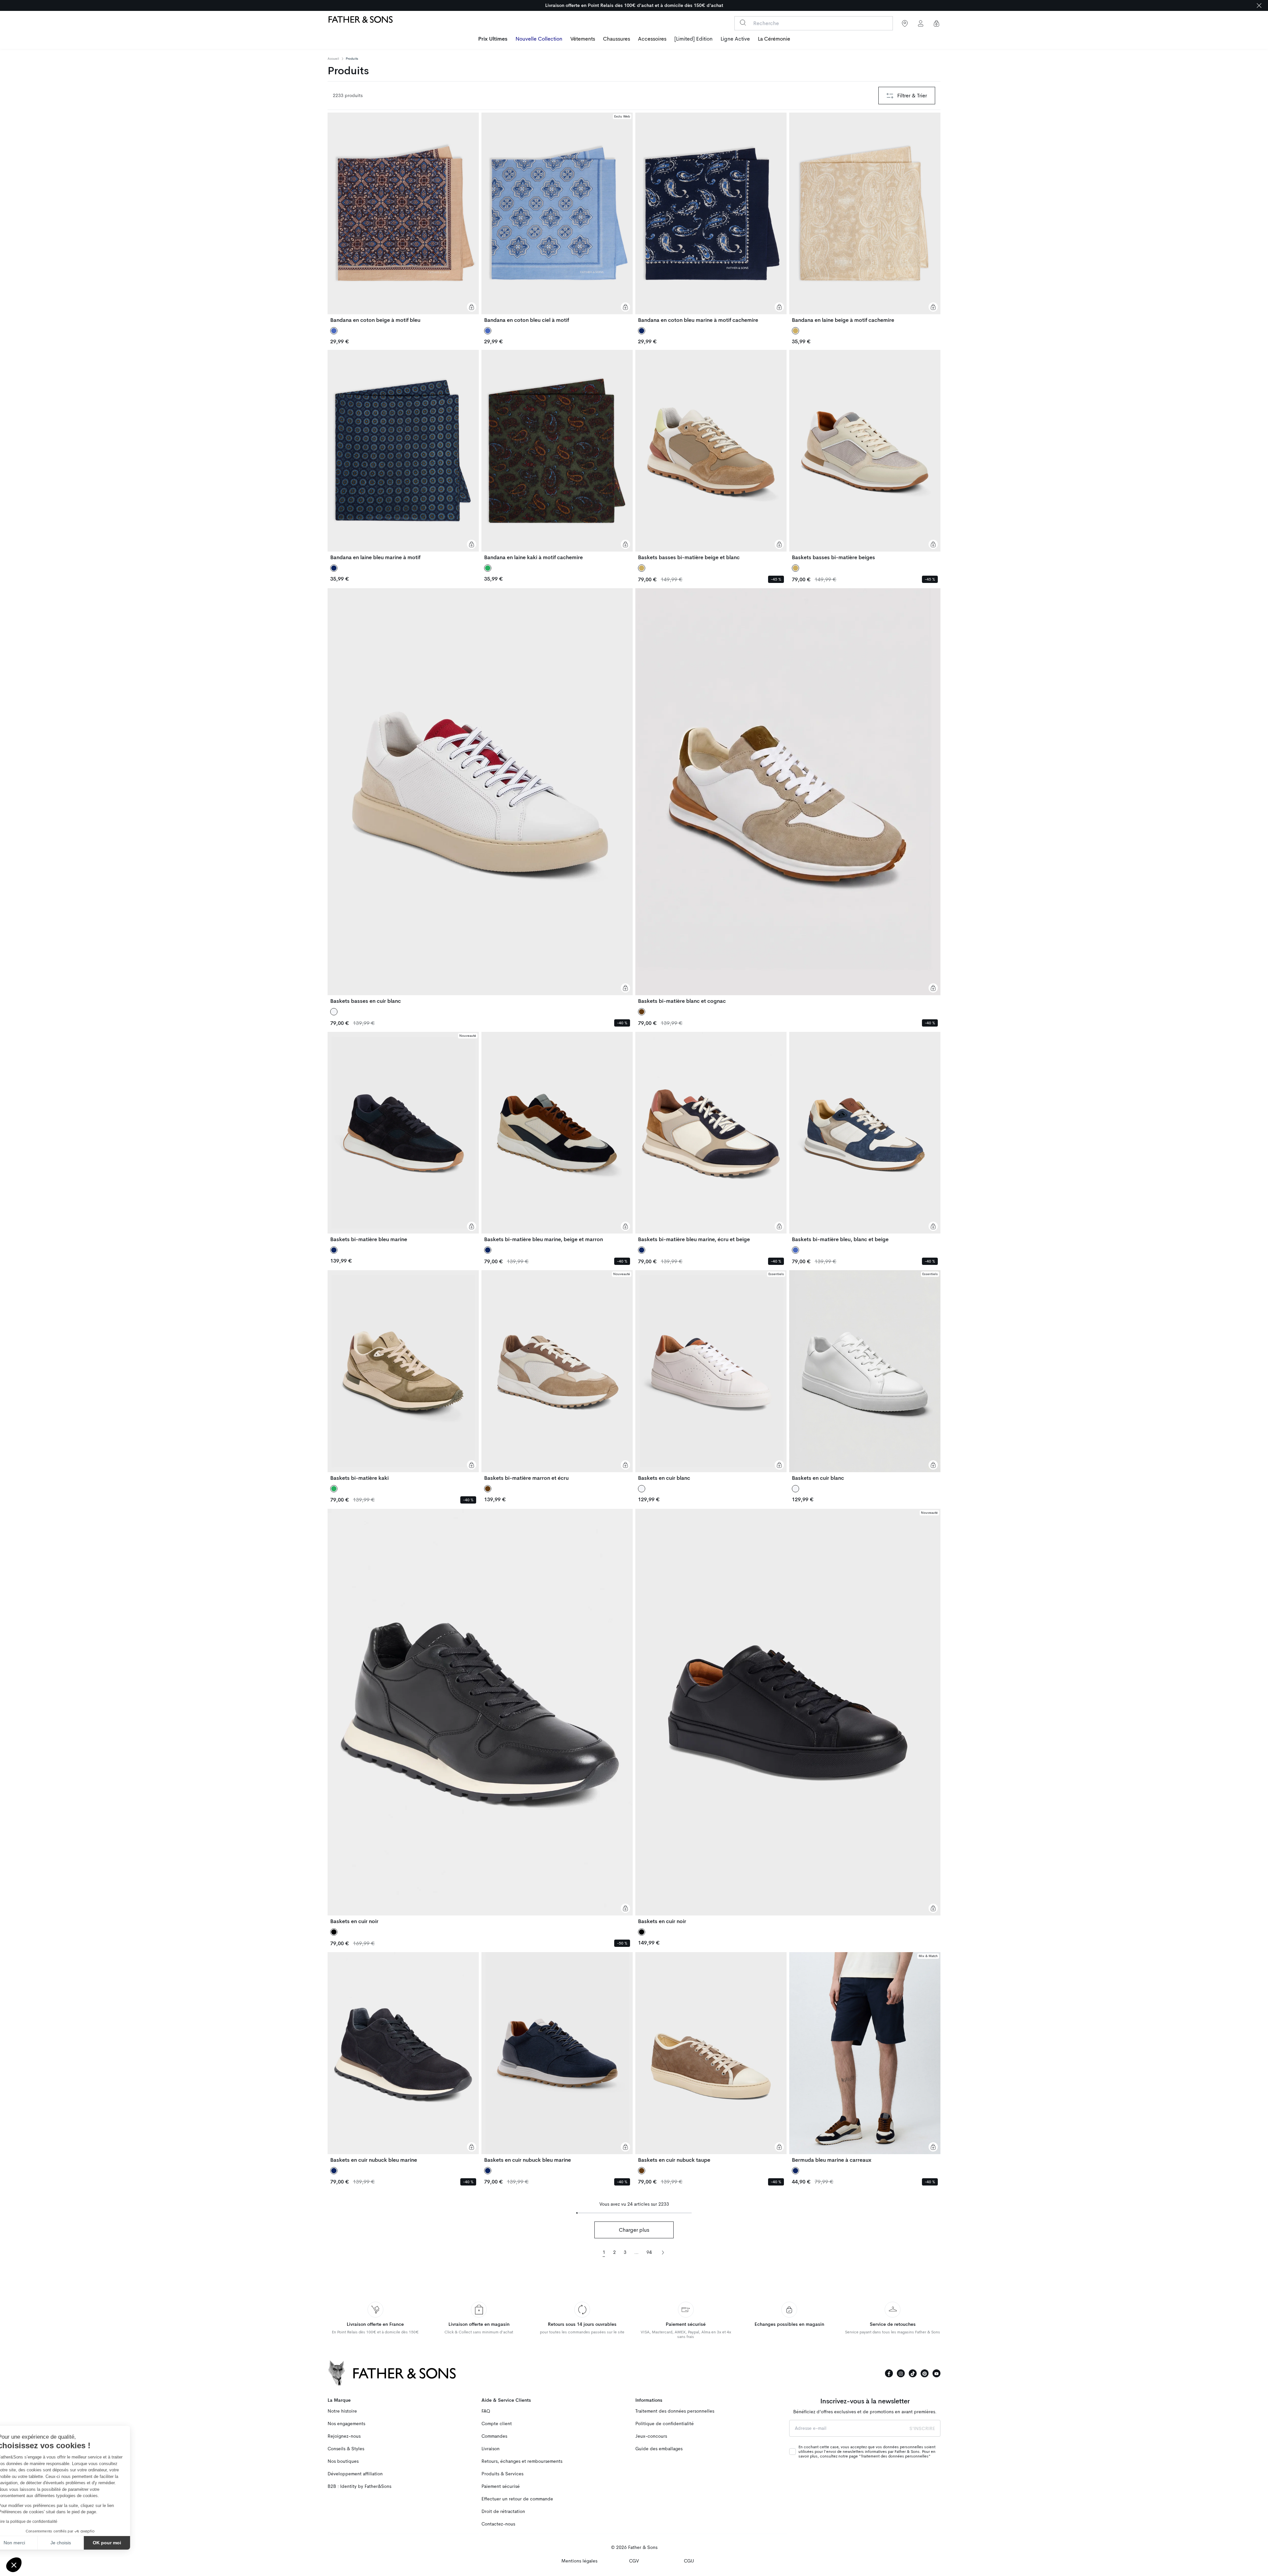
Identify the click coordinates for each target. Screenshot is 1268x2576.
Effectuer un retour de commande (517, 2499)
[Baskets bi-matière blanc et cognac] (788, 796)
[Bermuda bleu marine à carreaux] (865, 2057)
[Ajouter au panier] (472, 307)
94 (649, 2252)
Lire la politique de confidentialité (43, 2522)
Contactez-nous (498, 2524)
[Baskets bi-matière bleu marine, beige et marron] (557, 1137)
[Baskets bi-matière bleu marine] (403, 1137)
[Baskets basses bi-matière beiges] (865, 455)
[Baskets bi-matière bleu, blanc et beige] (865, 1137)
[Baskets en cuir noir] (480, 1717)
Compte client (497, 2424)
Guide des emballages (659, 2449)
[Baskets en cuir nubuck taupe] (711, 2057)
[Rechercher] (743, 23)
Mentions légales (579, 2561)
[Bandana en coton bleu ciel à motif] (557, 218)
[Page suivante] (663, 2252)
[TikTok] (913, 2373)
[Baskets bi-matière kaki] (403, 1375)
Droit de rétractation (503, 2511)
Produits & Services (502, 2474)
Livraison (491, 2449)
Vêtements (583, 39)
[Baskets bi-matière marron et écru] (557, 1375)
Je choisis (76, 2543)
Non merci (30, 2543)
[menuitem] (493, 40)
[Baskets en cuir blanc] (711, 1375)
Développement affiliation (355, 2474)
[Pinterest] (925, 2373)
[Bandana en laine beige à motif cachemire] (865, 218)
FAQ (486, 2411)
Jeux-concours (651, 2436)
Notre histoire (342, 2411)
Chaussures (616, 39)
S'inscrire (922, 2428)
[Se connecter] (921, 23)
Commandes (494, 2436)
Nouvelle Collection (539, 39)
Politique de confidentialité (665, 2424)
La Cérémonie (774, 39)
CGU (689, 2561)
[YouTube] (936, 2373)
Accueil (333, 59)
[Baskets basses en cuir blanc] (480, 796)
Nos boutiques (343, 2461)
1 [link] (604, 2252)
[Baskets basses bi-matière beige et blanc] (711, 455)
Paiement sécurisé (501, 2486)
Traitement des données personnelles (675, 2411)
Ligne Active (735, 39)
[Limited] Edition (693, 39)
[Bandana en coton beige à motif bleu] (403, 218)
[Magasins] (905, 23)
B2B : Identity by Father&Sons (359, 2486)
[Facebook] (889, 2373)
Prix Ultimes (493, 39)
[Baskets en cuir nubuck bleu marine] (403, 2057)
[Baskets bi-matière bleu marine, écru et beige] (711, 1137)
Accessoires (652, 39)
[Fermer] (1259, 5)
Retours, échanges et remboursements (522, 2461)
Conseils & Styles (346, 2449)
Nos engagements (346, 2424)
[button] (14, 2565)
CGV (634, 2561)
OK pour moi (122, 2543)
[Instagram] (901, 2373)
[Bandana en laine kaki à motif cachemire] (557, 455)
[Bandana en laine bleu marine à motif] (403, 455)
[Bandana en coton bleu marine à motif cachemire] (711, 218)
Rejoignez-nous (344, 2436)
